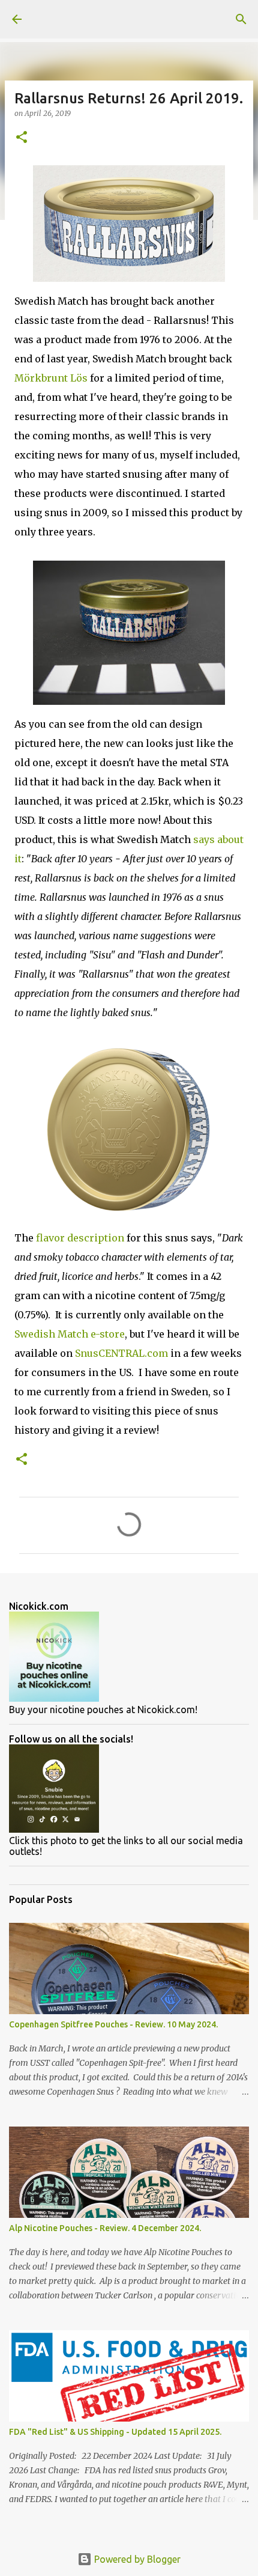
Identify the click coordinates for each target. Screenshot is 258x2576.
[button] (22, 138)
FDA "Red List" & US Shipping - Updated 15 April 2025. (115, 2432)
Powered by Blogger (136, 2559)
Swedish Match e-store (70, 1334)
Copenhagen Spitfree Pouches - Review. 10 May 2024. (113, 2024)
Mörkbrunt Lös (51, 378)
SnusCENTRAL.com (121, 1353)
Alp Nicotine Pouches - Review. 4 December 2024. (105, 2228)
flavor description (80, 1238)
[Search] (241, 19)
